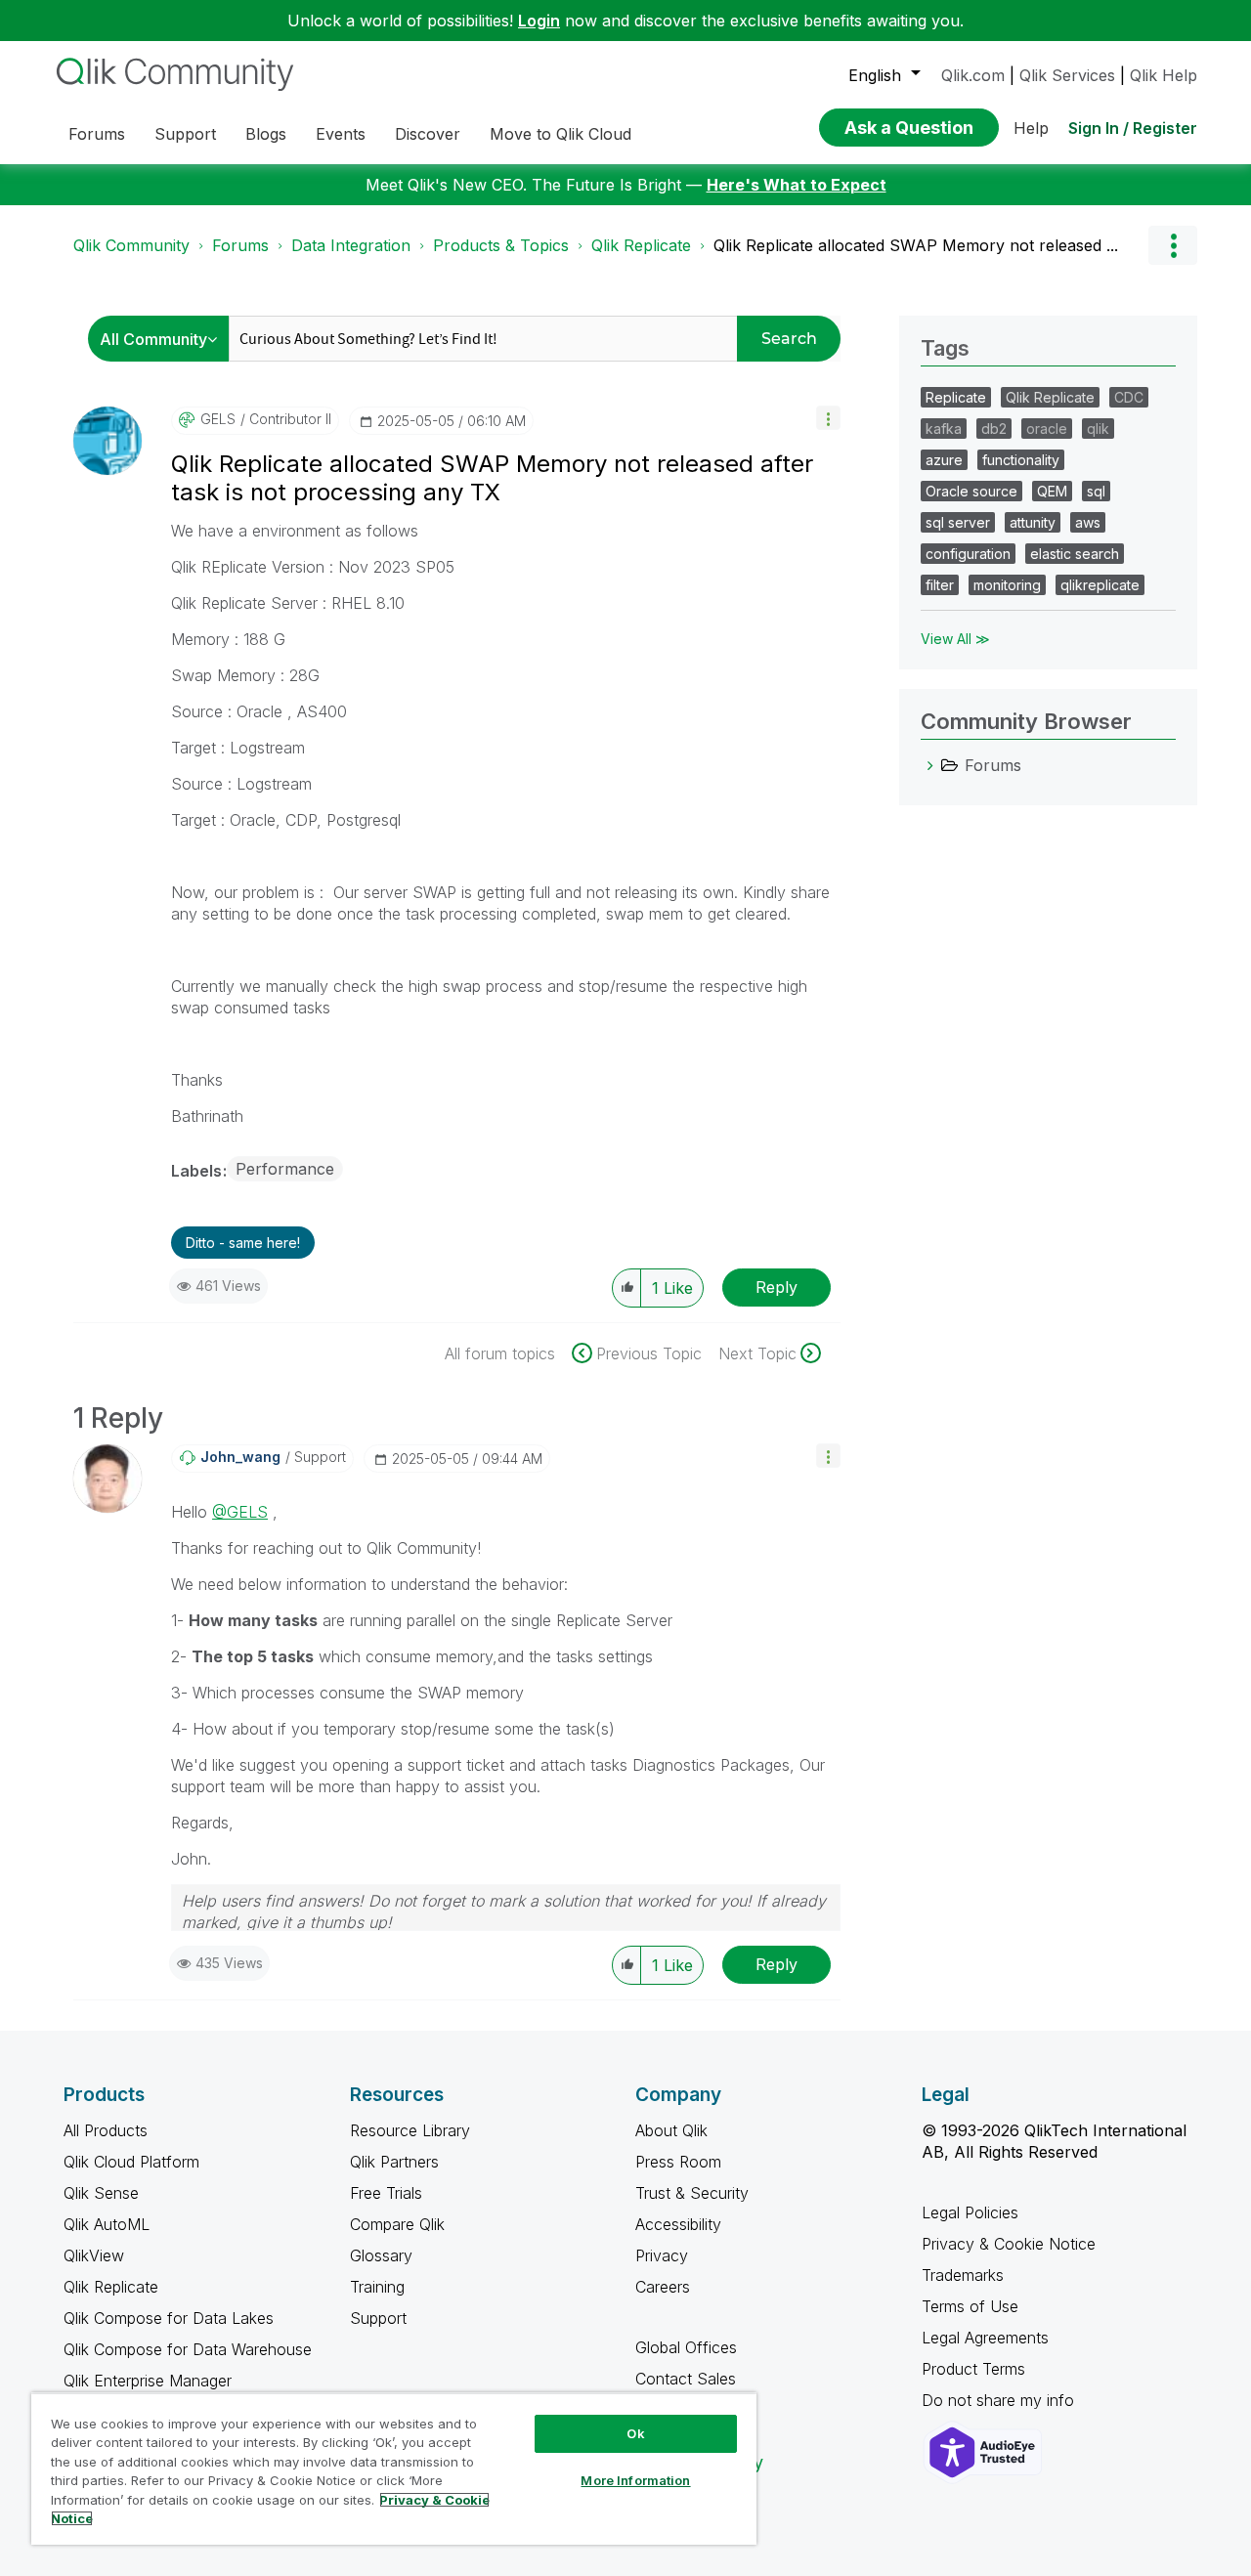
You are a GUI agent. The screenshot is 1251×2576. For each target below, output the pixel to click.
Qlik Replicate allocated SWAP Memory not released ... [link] (916, 245)
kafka (944, 429)
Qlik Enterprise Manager (148, 2381)
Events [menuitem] (341, 134)
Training (377, 2287)
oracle (1047, 429)
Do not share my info (1000, 2400)
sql (1096, 491)
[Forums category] (930, 765)
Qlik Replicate (641, 245)
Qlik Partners (394, 2162)
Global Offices (686, 2347)
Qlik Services (1067, 75)
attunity (1033, 522)
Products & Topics (501, 245)
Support (378, 2318)
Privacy (662, 2255)
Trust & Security (692, 2193)
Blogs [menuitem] (266, 134)
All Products (106, 2130)
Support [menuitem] (185, 134)
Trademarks (963, 2275)
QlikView (94, 2255)
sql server (958, 522)
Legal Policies (970, 2212)
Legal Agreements (985, 2338)
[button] (828, 418)
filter (940, 585)
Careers (663, 2287)
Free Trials (386, 2193)
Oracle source (971, 491)
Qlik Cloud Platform (131, 2162)
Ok (635, 2433)
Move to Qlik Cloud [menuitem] (561, 134)
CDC (1129, 397)
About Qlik (671, 2130)
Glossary (381, 2255)
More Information (635, 2480)
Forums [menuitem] (97, 134)
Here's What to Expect (797, 185)
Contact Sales (686, 2379)
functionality (1021, 460)
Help (1031, 128)
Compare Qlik (397, 2224)
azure (944, 460)
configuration (968, 554)
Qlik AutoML (107, 2224)
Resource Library (410, 2130)
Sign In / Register (1133, 128)
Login (539, 21)
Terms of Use (970, 2306)
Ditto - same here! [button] (243, 1243)
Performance (285, 1169)
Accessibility (678, 2224)
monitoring (1007, 585)
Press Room (678, 2162)
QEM (1052, 491)
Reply (776, 1287)
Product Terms (973, 2369)
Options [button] (1173, 245)
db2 (994, 429)
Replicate (956, 397)
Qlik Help (1164, 75)
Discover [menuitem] (428, 134)
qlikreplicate (1100, 585)
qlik (1098, 429)
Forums (240, 245)
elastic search (1075, 554)
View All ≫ (955, 639)
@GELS (240, 1512)
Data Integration (351, 245)
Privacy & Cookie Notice (1009, 2244)
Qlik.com (973, 75)
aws (1088, 522)
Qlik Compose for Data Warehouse (188, 2349)
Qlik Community (131, 245)
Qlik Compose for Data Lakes (169, 2318)
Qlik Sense (101, 2193)
